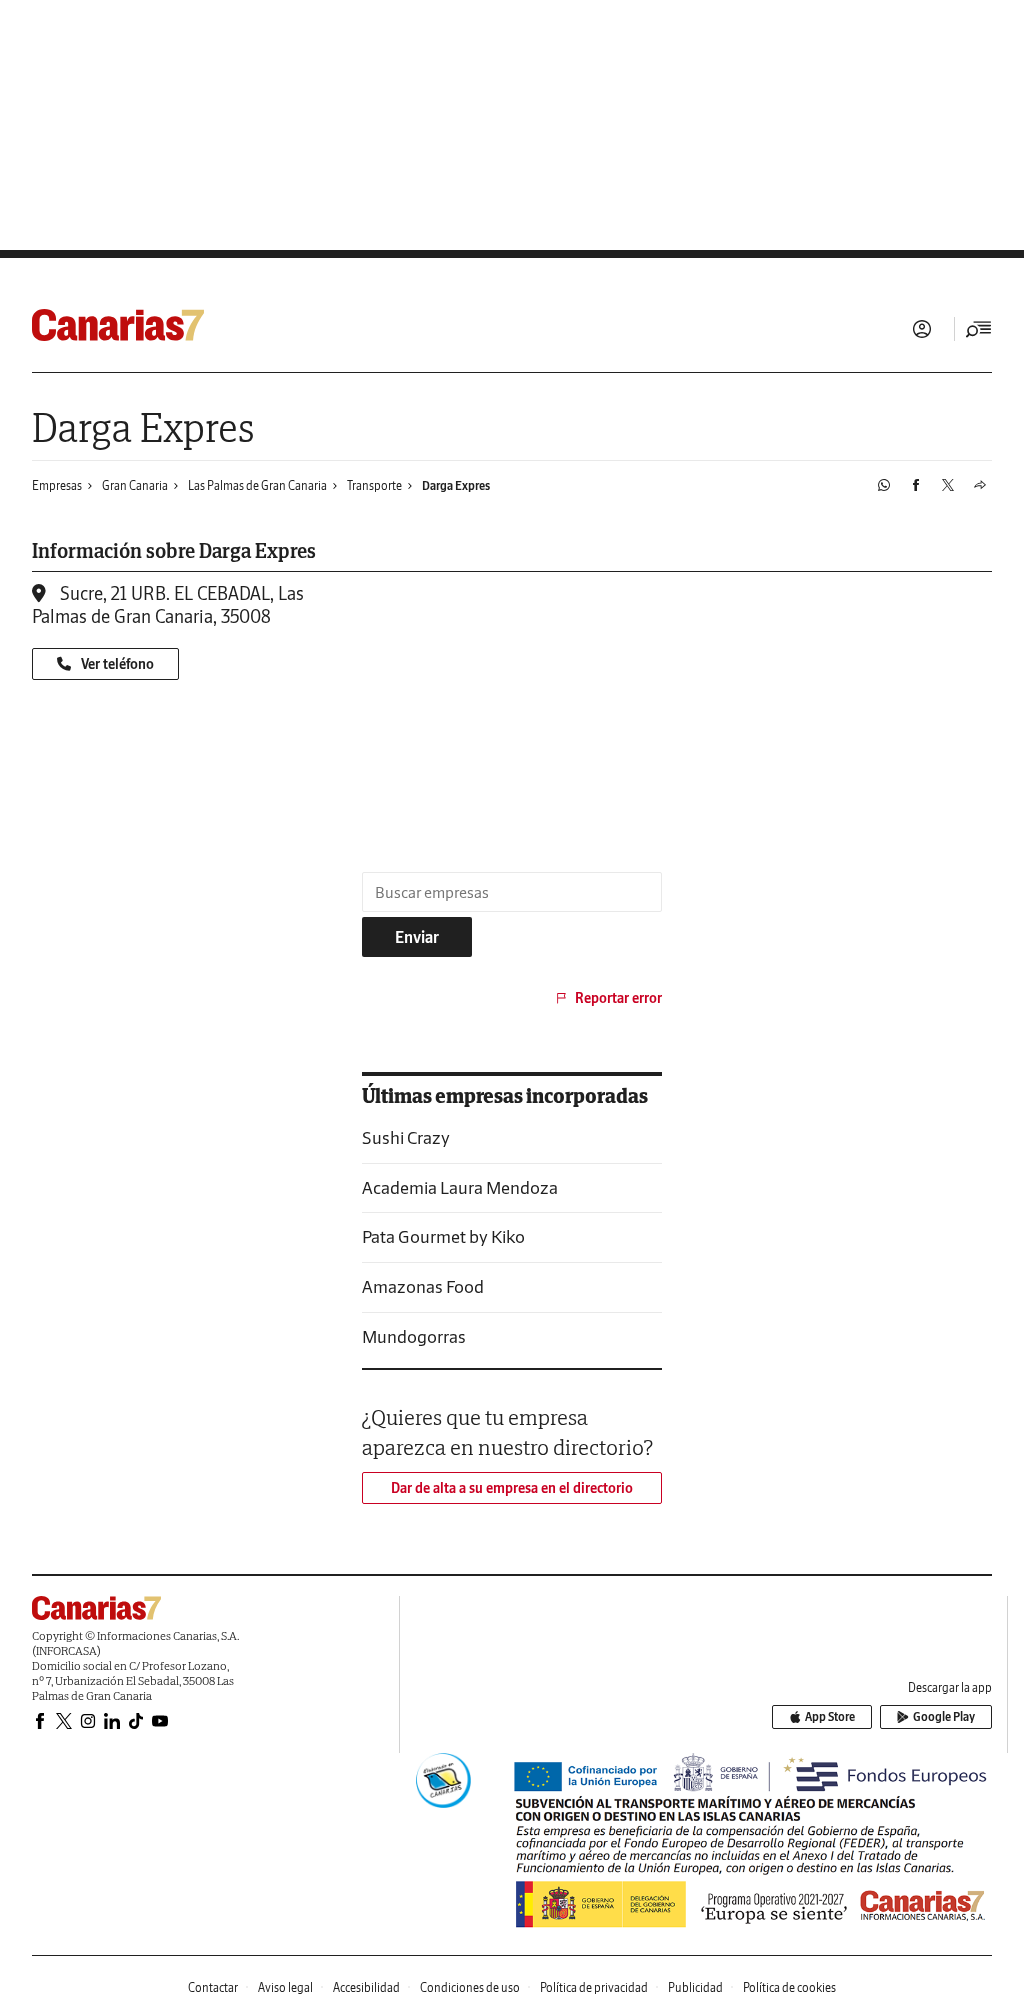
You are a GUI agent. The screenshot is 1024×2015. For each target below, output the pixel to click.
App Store (830, 1716)
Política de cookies (789, 1987)
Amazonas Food (423, 1286)
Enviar (417, 937)
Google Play (944, 1716)
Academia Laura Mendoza (460, 1187)
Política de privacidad (594, 1987)
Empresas (57, 485)
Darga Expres (456, 485)
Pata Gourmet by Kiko (443, 1236)
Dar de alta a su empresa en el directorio (512, 1488)
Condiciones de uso (470, 1987)
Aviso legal (285, 1987)
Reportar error (618, 998)
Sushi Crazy (406, 1137)
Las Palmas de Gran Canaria (257, 485)
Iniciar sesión (922, 329)
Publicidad (695, 1987)
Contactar (213, 1987)
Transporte (374, 485)
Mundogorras (414, 1336)
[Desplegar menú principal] (979, 329)
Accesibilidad (366, 1987)
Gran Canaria (135, 485)
